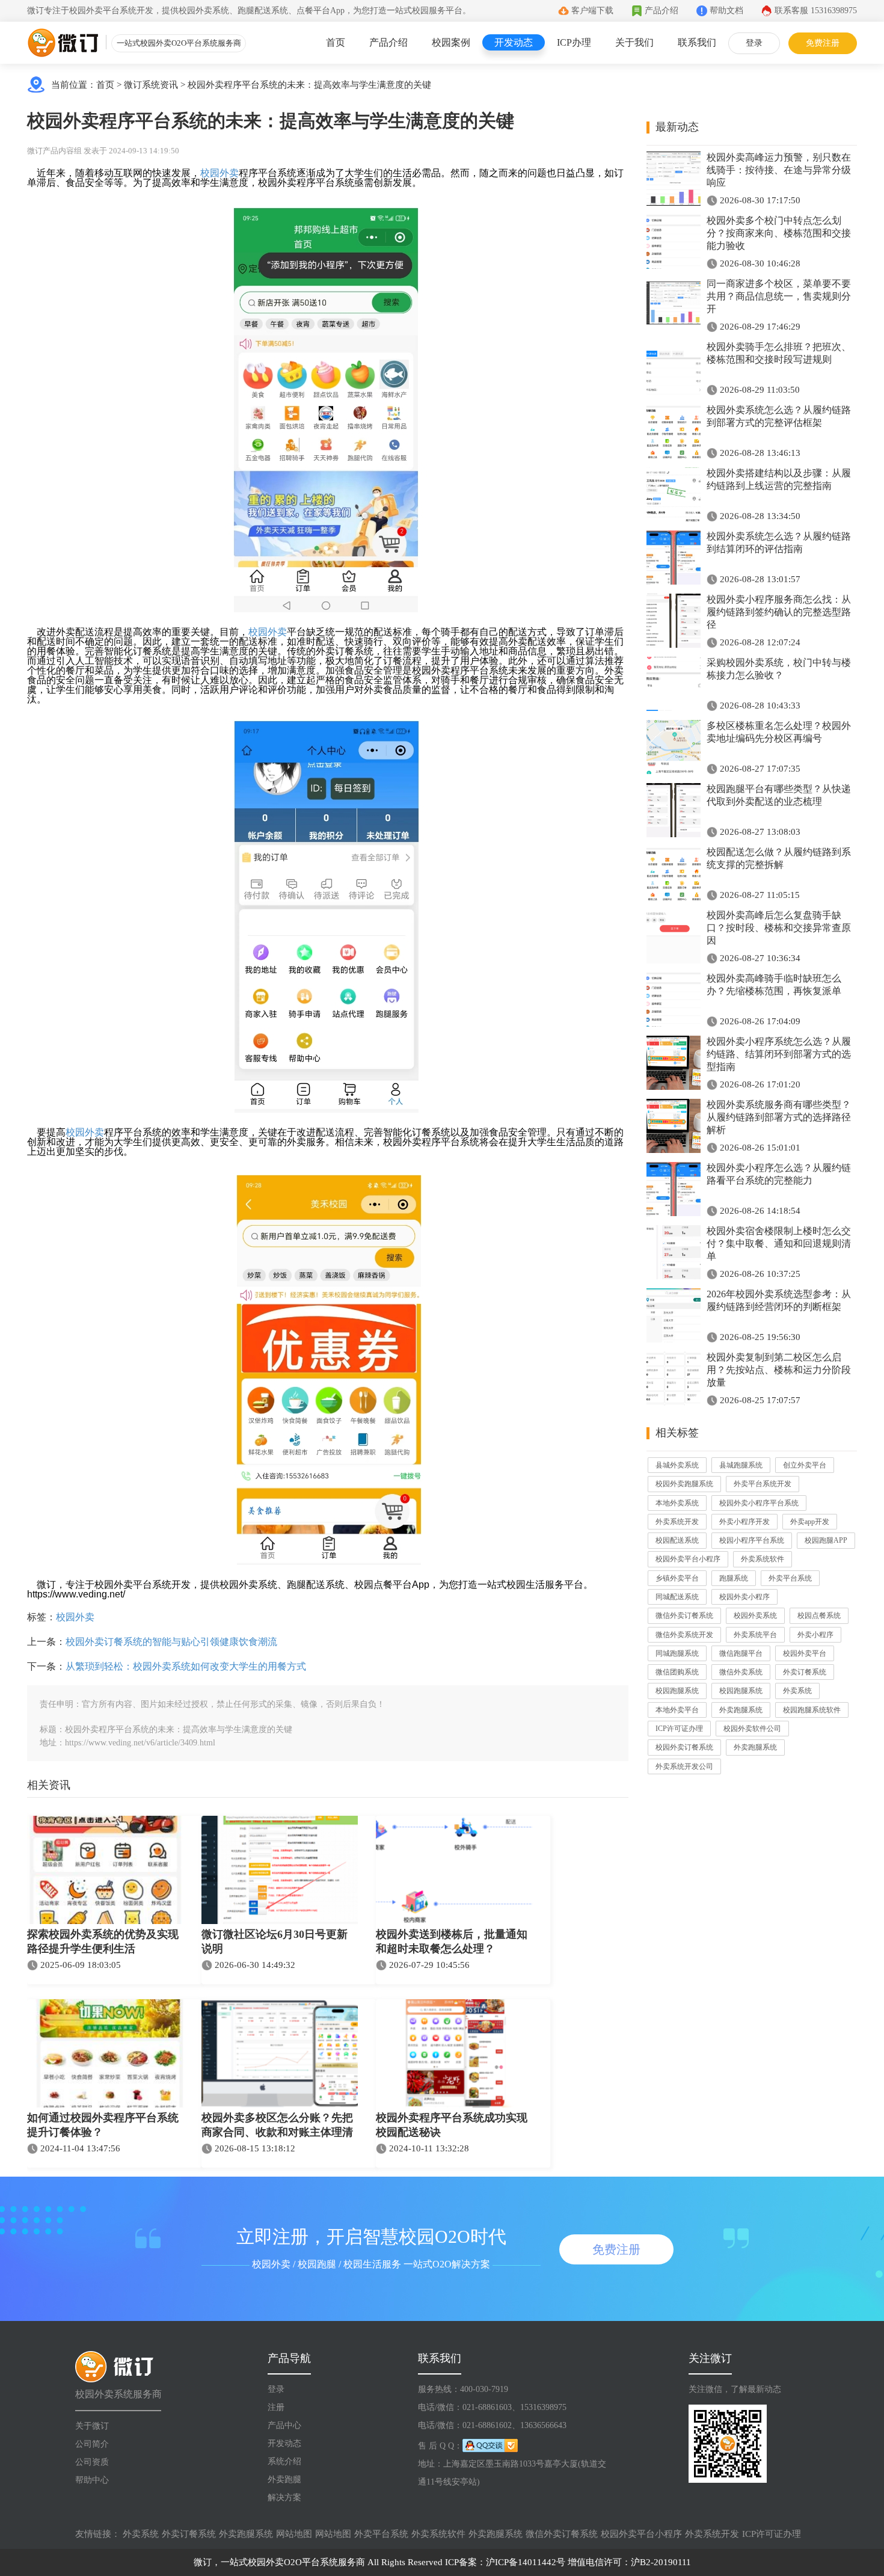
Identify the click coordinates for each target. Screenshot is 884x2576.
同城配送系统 (677, 1597)
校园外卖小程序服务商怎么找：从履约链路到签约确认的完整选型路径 (779, 612)
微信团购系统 (677, 1672)
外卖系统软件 (763, 1559)
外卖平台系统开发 (763, 1484)
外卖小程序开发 (744, 1522)
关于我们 (634, 42)
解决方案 (284, 2498)
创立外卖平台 (805, 1465)
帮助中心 (92, 2480)
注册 (276, 2407)
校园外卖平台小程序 (688, 1559)
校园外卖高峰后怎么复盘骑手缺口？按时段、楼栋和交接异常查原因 (779, 928)
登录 (754, 43)
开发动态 (514, 42)
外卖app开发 (810, 1522)
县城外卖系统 (677, 1465)
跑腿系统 (734, 1578)
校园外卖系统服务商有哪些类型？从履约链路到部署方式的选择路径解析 (779, 1117)
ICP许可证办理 (679, 1729)
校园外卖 (219, 173)
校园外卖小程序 (744, 1597)
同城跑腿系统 (677, 1653)
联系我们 (697, 42)
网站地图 (294, 2534)
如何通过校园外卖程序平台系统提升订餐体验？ (103, 2125)
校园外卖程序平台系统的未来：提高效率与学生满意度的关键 (309, 85)
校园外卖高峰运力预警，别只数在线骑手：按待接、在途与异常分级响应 (779, 170)
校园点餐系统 (819, 1615)
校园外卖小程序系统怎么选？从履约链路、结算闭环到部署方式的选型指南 (779, 1054)
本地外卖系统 (677, 1503)
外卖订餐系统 (805, 1672)
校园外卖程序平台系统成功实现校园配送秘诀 (452, 2125)
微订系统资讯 (151, 85)
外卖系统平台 (755, 1635)
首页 (336, 42)
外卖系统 (797, 1691)
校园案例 (451, 42)
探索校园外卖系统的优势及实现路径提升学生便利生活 (103, 1941)
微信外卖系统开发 (684, 1635)
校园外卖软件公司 (752, 1729)
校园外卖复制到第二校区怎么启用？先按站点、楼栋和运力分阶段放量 (779, 1370)
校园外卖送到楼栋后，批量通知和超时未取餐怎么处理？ (452, 1941)
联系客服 (816, 11)
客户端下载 (592, 11)
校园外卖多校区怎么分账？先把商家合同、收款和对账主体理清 (277, 2125)
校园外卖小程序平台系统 (759, 1503)
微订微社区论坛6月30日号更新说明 (275, 1941)
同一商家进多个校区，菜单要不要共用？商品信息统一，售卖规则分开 (779, 296)
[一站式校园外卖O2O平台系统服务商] (63, 43)
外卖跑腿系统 (741, 1710)
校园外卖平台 (805, 1653)
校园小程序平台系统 (752, 1540)
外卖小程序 (815, 1635)
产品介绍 (661, 11)
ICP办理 (574, 42)
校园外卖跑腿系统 (684, 1484)
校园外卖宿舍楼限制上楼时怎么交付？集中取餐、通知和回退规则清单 (779, 1243)
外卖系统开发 (677, 1522)
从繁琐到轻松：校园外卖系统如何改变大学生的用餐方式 (186, 1666)
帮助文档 (726, 11)
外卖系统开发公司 (684, 1766)
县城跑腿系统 (741, 1465)
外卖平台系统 (790, 1578)
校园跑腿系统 (677, 1691)
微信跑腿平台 (741, 1653)
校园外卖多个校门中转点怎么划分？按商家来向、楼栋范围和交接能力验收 (779, 233)
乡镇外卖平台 (677, 1578)
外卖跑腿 (284, 2479)
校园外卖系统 (755, 1615)
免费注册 (823, 43)
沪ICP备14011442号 (526, 2562)
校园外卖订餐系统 (684, 1747)
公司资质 (92, 2462)
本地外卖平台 (677, 1710)
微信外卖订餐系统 (684, 1615)
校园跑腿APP (826, 1540)
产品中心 (284, 2425)
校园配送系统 (677, 1540)
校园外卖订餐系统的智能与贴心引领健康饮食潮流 (171, 1642)
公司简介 (92, 2444)
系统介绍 (284, 2461)
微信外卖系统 (741, 1672)
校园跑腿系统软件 (812, 1710)
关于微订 (92, 2426)
